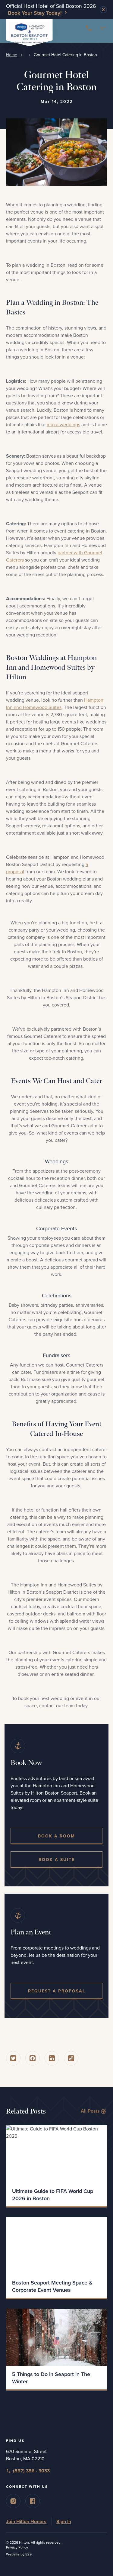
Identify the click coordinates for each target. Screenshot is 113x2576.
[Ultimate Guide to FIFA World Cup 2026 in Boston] (56, 2154)
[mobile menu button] (104, 30)
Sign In (64, 2522)
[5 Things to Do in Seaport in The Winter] (56, 2337)
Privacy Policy (17, 2547)
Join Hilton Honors (26, 2522)
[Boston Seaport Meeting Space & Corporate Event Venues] (56, 2246)
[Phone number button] (89, 28)
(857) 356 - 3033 (31, 2471)
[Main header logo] (29, 32)
